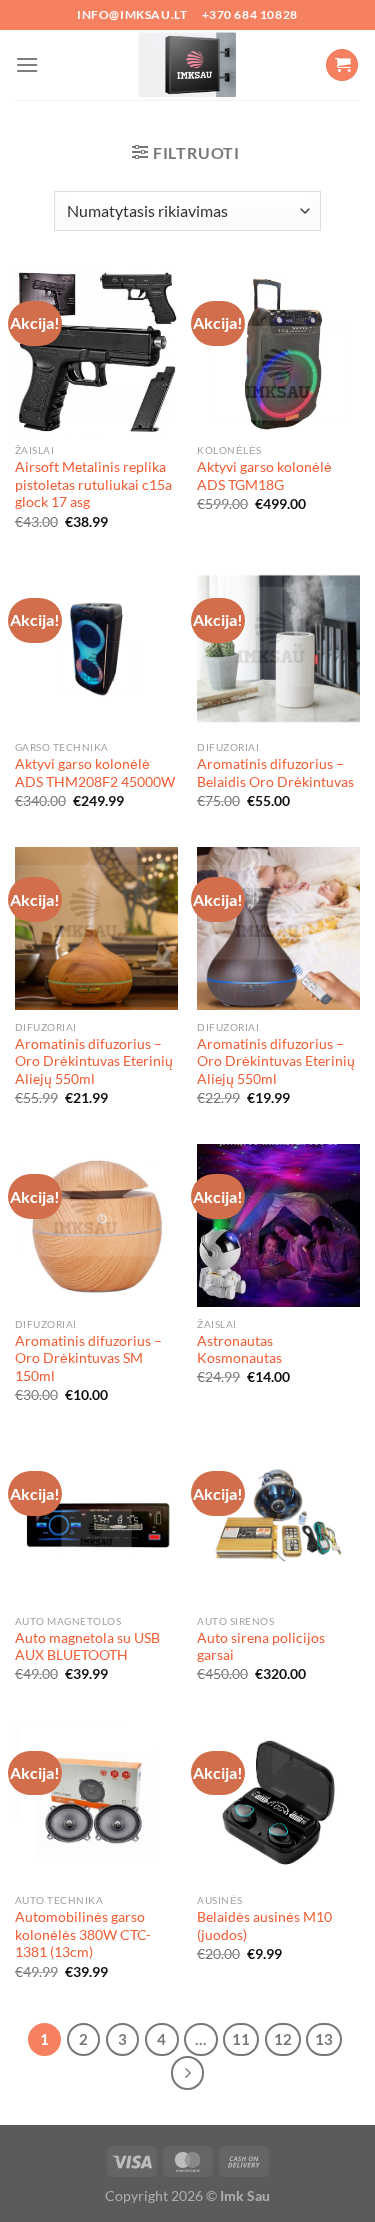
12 (283, 2039)
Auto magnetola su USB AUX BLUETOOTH (87, 1647)
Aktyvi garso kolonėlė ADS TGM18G (264, 476)
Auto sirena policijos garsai (261, 1647)
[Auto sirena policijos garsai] (278, 1522)
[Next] (188, 2073)
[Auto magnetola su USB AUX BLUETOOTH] (96, 1522)
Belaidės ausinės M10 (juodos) (264, 1926)
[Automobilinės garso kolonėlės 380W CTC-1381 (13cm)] (96, 1802)
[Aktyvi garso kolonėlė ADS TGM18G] (278, 352)
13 (324, 2039)
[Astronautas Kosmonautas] (278, 1225)
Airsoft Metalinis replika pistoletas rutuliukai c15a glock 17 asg (93, 484)
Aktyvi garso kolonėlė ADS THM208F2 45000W (95, 773)
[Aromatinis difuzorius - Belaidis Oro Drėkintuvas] (278, 649)
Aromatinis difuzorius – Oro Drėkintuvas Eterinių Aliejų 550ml (94, 1061)
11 (241, 2039)
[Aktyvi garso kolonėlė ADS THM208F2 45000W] (96, 649)
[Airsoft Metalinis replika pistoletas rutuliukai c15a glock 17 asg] (96, 352)
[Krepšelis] (342, 65)
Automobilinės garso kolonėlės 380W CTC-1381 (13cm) (83, 1934)
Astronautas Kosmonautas (239, 1350)
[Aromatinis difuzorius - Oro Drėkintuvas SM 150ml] (96, 1225)
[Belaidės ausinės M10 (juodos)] (278, 1802)
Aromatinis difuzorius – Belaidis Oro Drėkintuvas (275, 773)
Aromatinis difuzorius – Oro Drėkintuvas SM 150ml (88, 1358)
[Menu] (27, 64)
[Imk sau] (188, 65)
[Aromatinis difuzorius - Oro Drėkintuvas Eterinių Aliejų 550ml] (96, 928)
